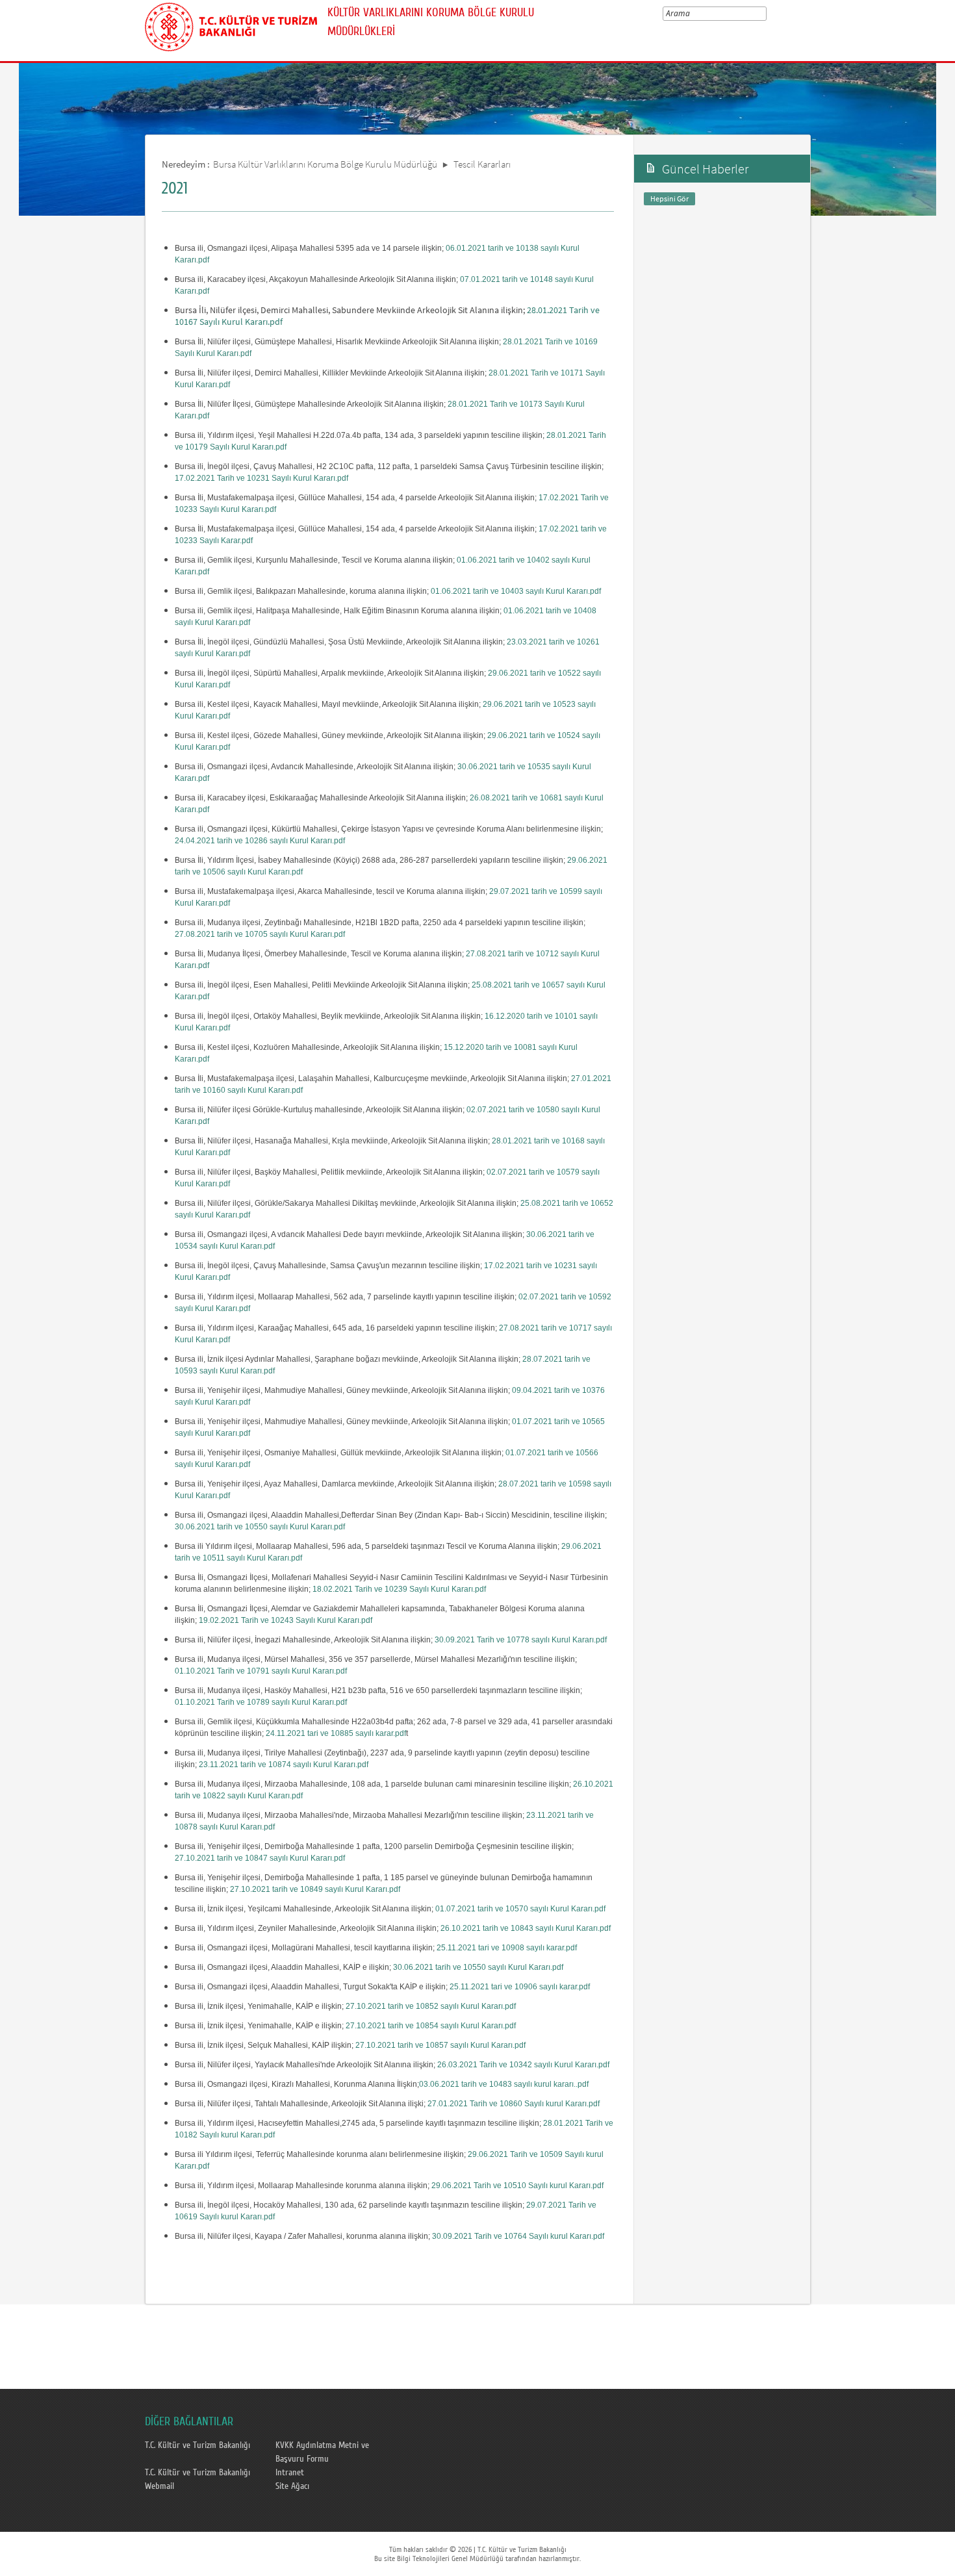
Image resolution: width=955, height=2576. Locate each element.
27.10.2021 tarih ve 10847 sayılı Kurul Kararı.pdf (260, 1858)
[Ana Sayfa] (231, 25)
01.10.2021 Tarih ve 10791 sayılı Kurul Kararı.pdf (261, 1671)
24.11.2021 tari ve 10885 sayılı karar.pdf (336, 1733)
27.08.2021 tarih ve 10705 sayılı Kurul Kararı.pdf (260, 934)
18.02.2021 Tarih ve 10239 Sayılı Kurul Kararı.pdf (399, 1589)
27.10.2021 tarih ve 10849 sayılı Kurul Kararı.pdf (315, 1889)
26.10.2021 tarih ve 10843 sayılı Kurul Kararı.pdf (526, 1928)
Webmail (159, 2486)
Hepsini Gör (669, 198)
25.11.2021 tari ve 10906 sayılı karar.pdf (520, 1987)
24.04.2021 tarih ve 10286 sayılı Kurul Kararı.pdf (260, 841)
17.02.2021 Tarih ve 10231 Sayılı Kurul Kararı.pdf (261, 478)
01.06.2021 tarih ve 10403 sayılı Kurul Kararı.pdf (516, 591)
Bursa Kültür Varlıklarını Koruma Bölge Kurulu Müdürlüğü (325, 164)
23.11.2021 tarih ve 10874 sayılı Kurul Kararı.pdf (284, 1765)
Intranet (290, 2473)
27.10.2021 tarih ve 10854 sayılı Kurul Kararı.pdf (431, 2026)
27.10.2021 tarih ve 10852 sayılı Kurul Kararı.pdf (431, 2006)
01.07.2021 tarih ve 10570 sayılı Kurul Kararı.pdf (520, 1909)
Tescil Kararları (482, 164)
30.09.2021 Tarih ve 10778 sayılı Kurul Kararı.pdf (521, 1640)
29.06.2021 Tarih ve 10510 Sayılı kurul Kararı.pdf (517, 2186)
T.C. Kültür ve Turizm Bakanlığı (197, 2445)
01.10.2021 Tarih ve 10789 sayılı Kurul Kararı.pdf (261, 1702)
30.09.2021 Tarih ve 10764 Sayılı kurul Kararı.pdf (518, 2236)
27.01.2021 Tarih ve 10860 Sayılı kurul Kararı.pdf (514, 2104)
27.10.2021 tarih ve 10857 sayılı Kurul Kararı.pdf (440, 2045)
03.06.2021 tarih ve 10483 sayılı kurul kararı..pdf (504, 2084)
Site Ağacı (292, 2486)
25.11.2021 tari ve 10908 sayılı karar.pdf (507, 1948)
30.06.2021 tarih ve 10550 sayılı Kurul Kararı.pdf (260, 1527)
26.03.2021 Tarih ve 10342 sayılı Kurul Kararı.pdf (523, 2065)
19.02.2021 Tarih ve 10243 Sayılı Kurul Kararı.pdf (286, 1620)
